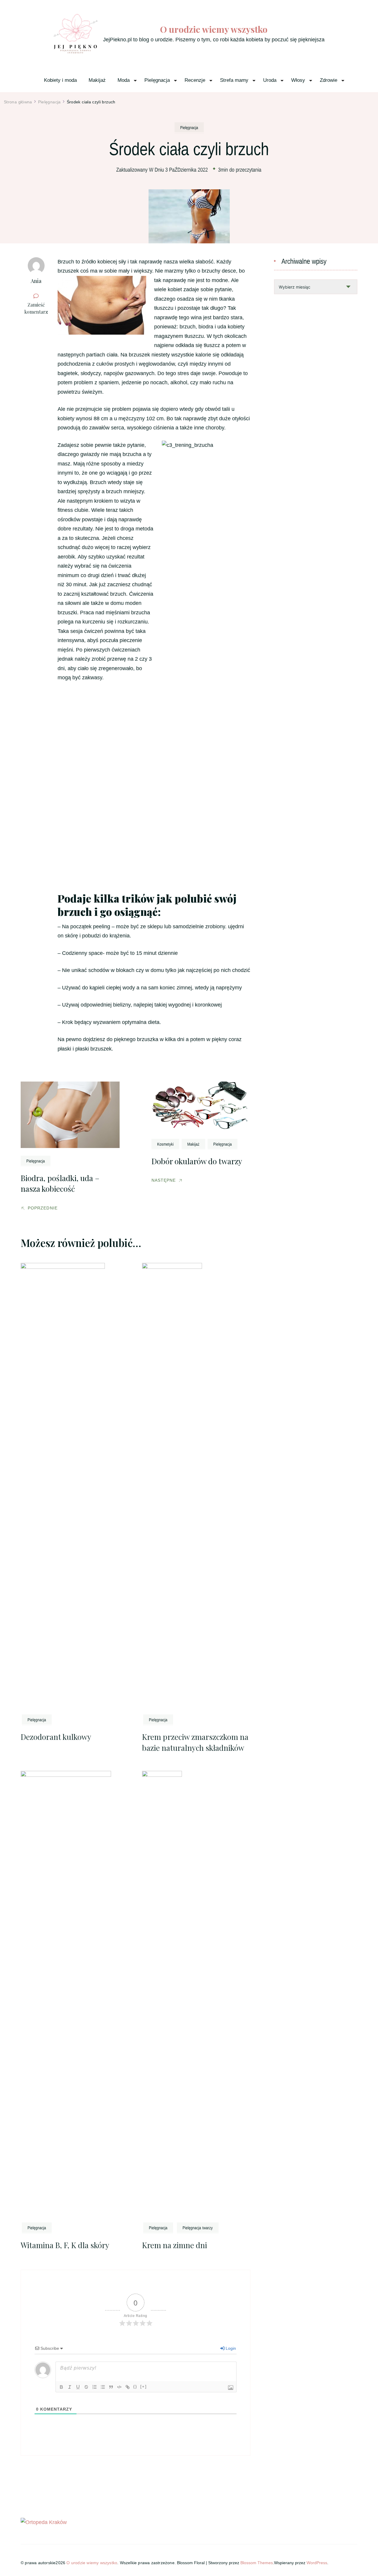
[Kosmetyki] (165, 1144)
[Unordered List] (103, 2387)
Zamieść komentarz (38, 308)
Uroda (270, 80)
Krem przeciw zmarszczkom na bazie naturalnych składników (195, 1742)
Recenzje (195, 80)
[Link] (128, 2387)
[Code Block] (119, 2387)
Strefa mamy (234, 80)
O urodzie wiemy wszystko (214, 29)
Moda (124, 80)
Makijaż (97, 80)
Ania (36, 281)
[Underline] (78, 2387)
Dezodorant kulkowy (56, 1737)
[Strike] (86, 2387)
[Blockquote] (111, 2387)
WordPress (317, 2563)
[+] (144, 2387)
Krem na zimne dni (175, 2245)
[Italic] (70, 2387)
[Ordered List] (94, 2387)
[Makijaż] (193, 1144)
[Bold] (61, 2387)
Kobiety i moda (60, 80)
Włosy (298, 80)
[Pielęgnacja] (189, 127)
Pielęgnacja (157, 80)
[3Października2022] (187, 169)
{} (135, 2387)
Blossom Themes (257, 2563)
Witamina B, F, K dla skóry (65, 2245)
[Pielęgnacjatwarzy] (198, 2227)
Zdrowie (329, 80)
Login (230, 2348)
